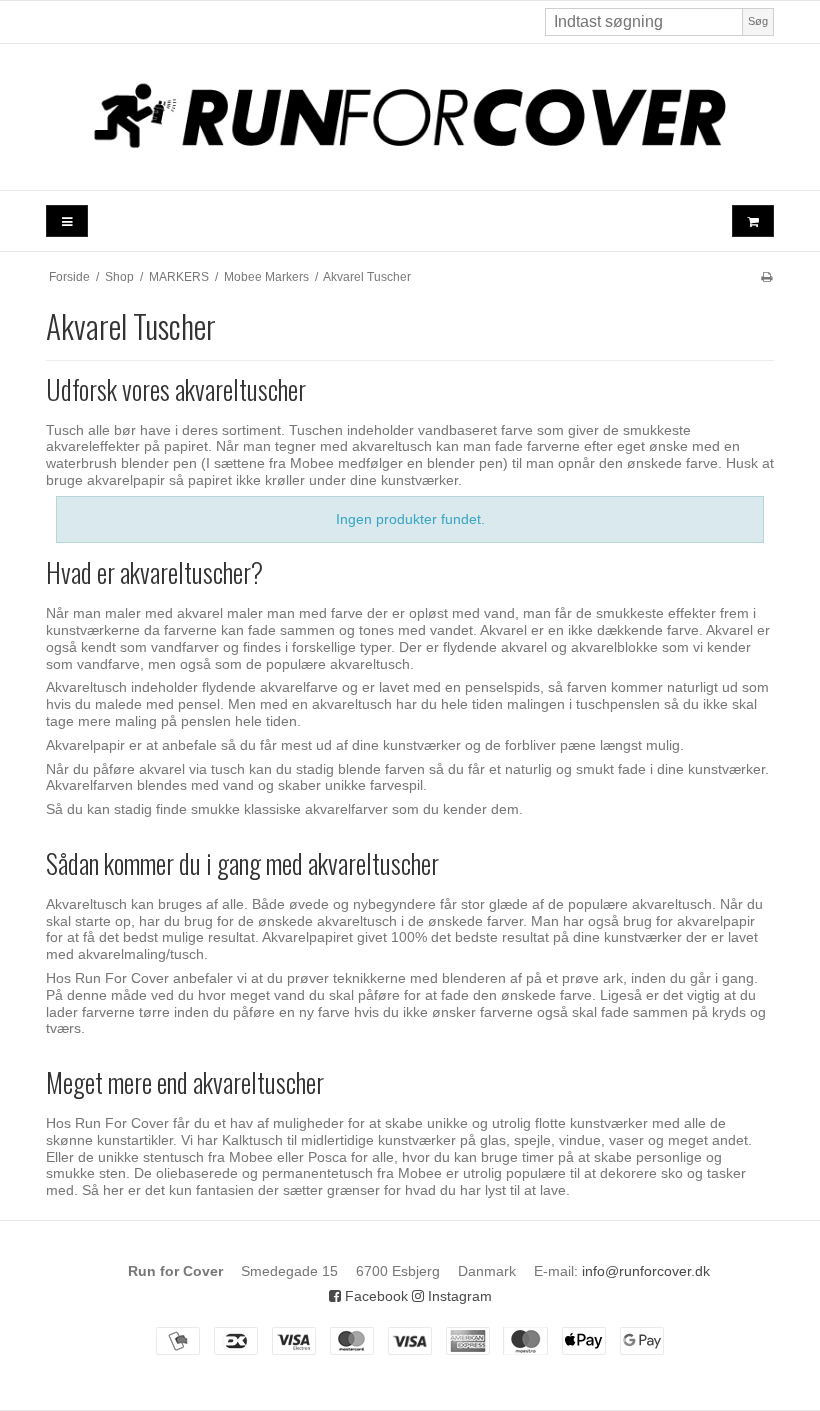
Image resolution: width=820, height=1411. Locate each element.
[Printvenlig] (766, 277)
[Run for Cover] (410, 117)
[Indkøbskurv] (753, 221)
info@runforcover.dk (646, 1271)
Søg (758, 21)
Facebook (374, 1296)
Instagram (458, 1296)
